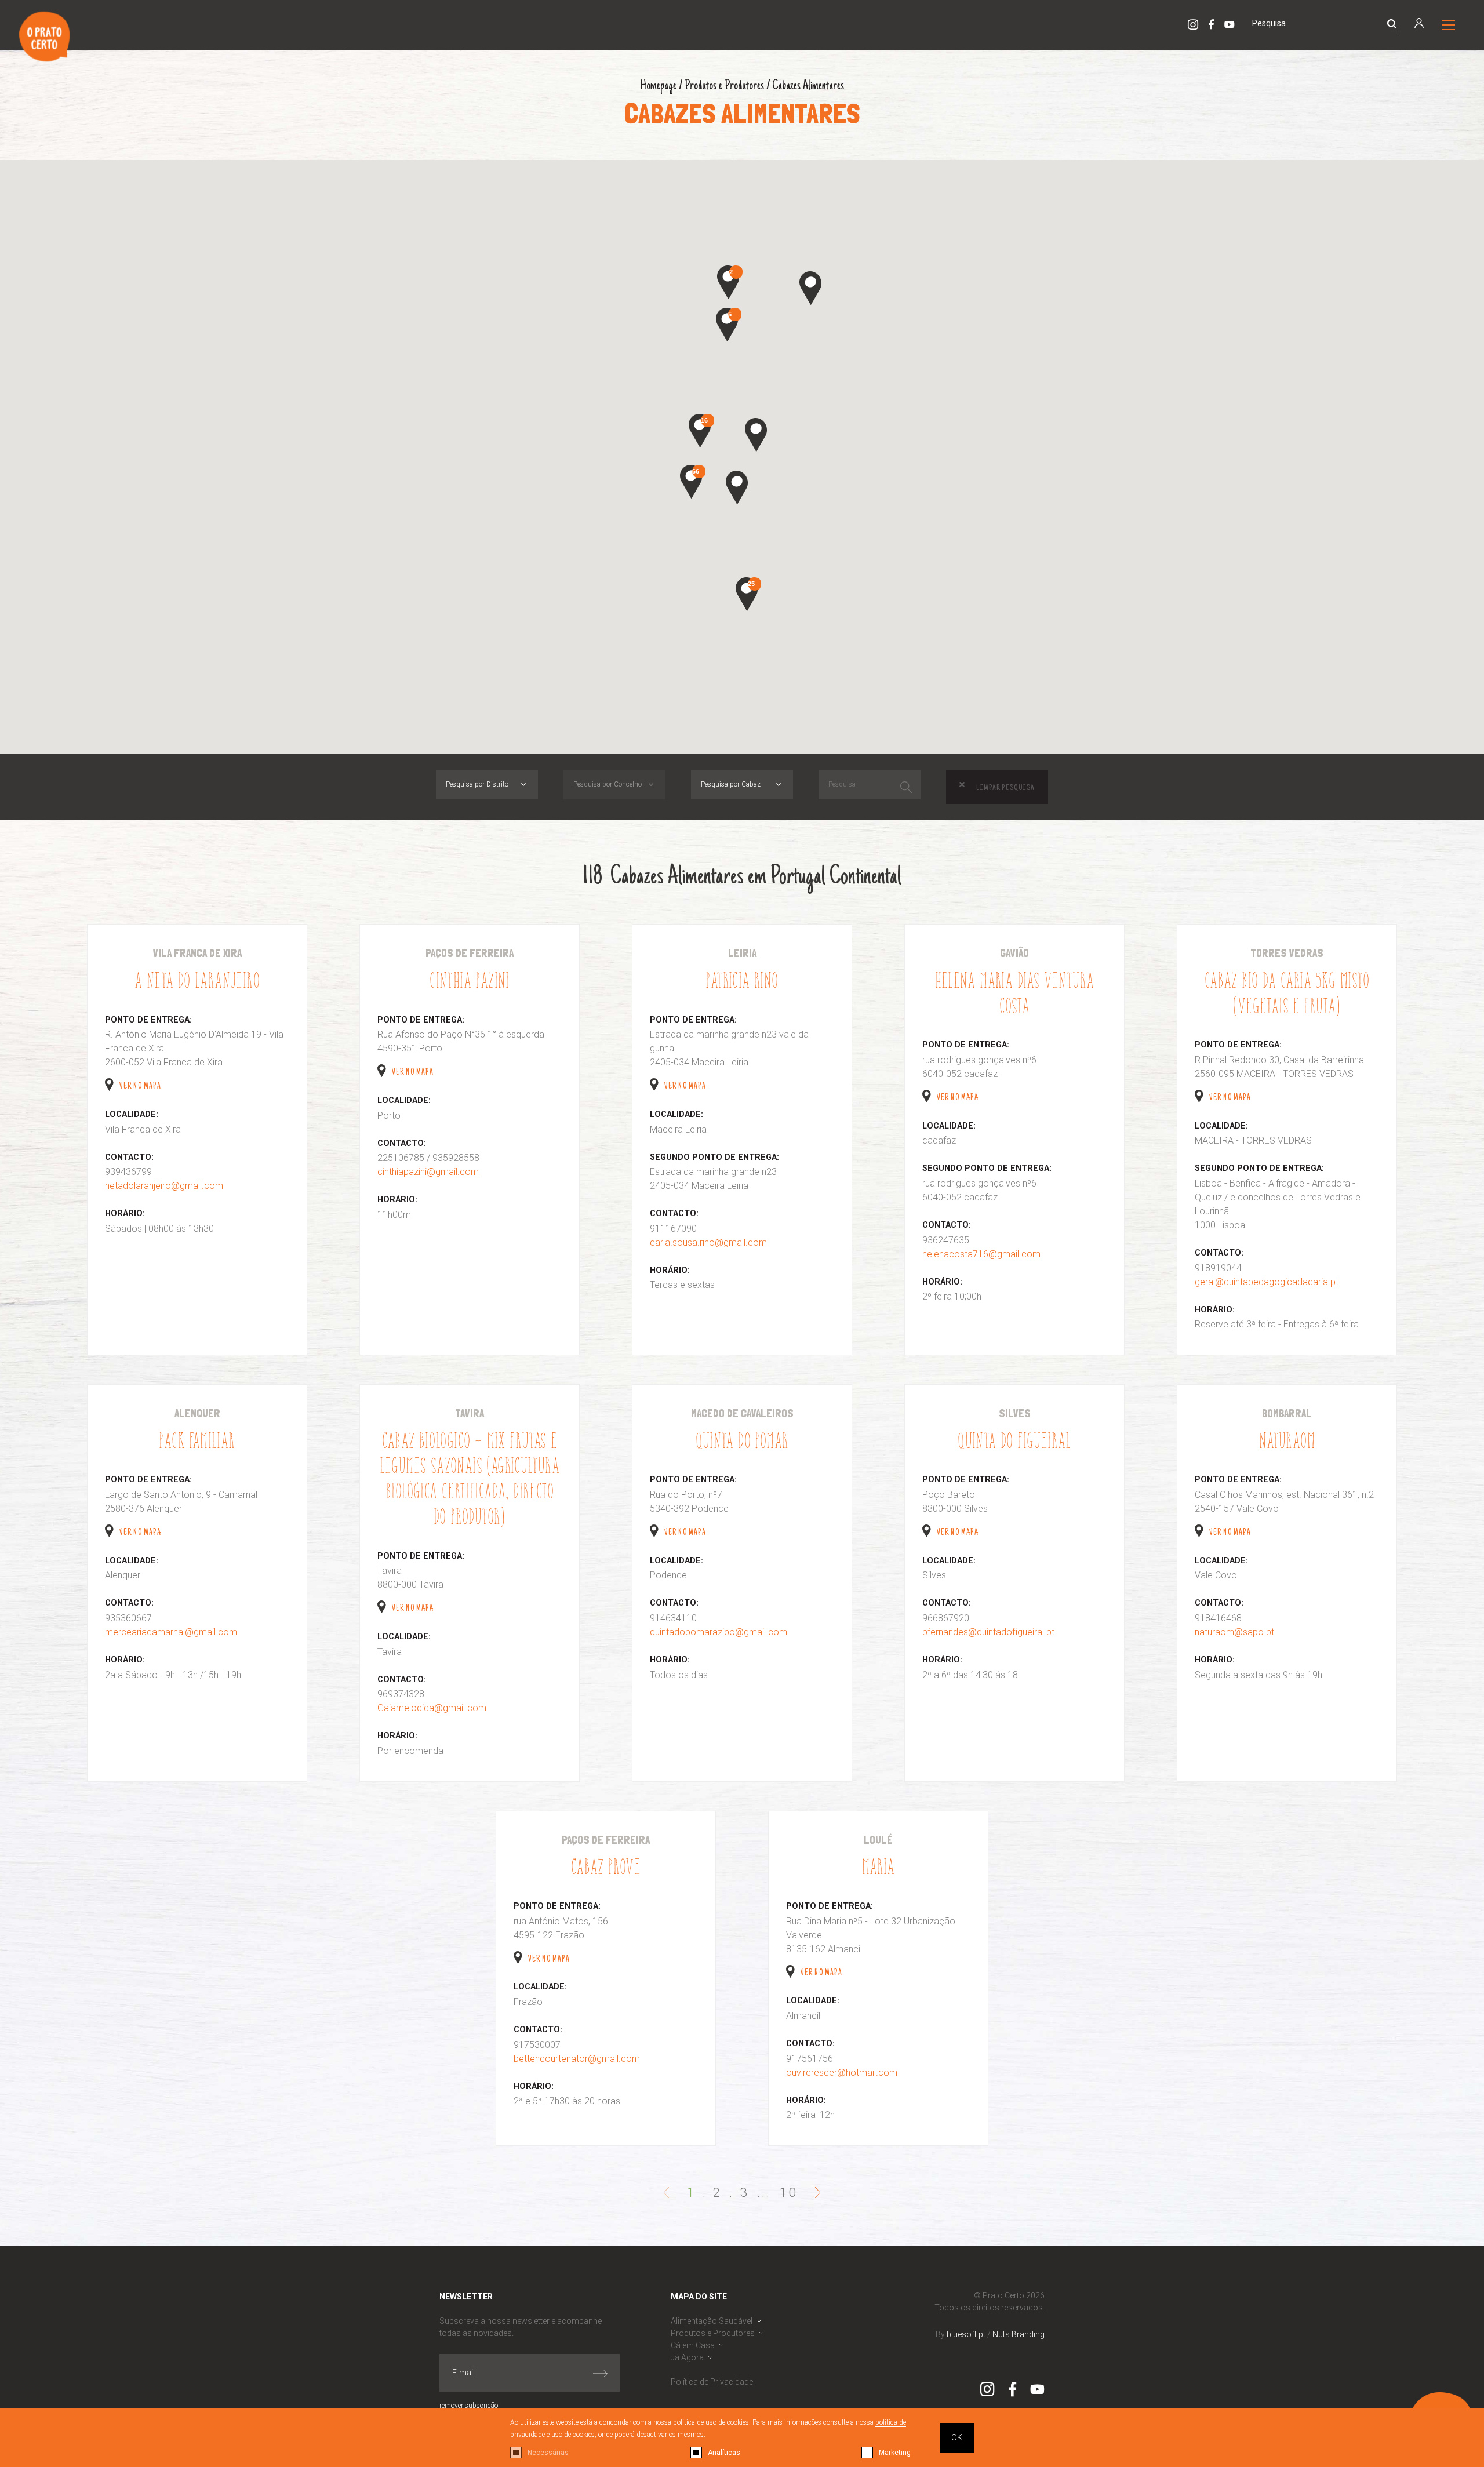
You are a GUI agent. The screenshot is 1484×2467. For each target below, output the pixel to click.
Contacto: (129, 1157)
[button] (737, 487)
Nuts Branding (1019, 2334)
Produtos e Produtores (724, 86)
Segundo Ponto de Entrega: (714, 1157)
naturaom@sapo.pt (1234, 1632)
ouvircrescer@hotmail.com (842, 2073)
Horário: (125, 1214)
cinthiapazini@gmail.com (428, 1172)
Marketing (895, 2453)
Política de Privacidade (712, 2382)
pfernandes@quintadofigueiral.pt (988, 1632)
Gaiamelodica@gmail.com (432, 1708)
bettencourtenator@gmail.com (577, 2059)
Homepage (659, 86)
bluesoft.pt (966, 2334)
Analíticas (724, 2453)
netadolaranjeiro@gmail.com (164, 1186)
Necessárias (548, 2453)
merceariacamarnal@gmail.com (171, 1632)
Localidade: (132, 1114)
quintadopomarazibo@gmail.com (719, 1632)
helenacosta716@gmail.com (981, 1254)
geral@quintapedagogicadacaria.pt (1267, 1282)
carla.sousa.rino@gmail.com (708, 1242)
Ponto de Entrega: (148, 1020)
